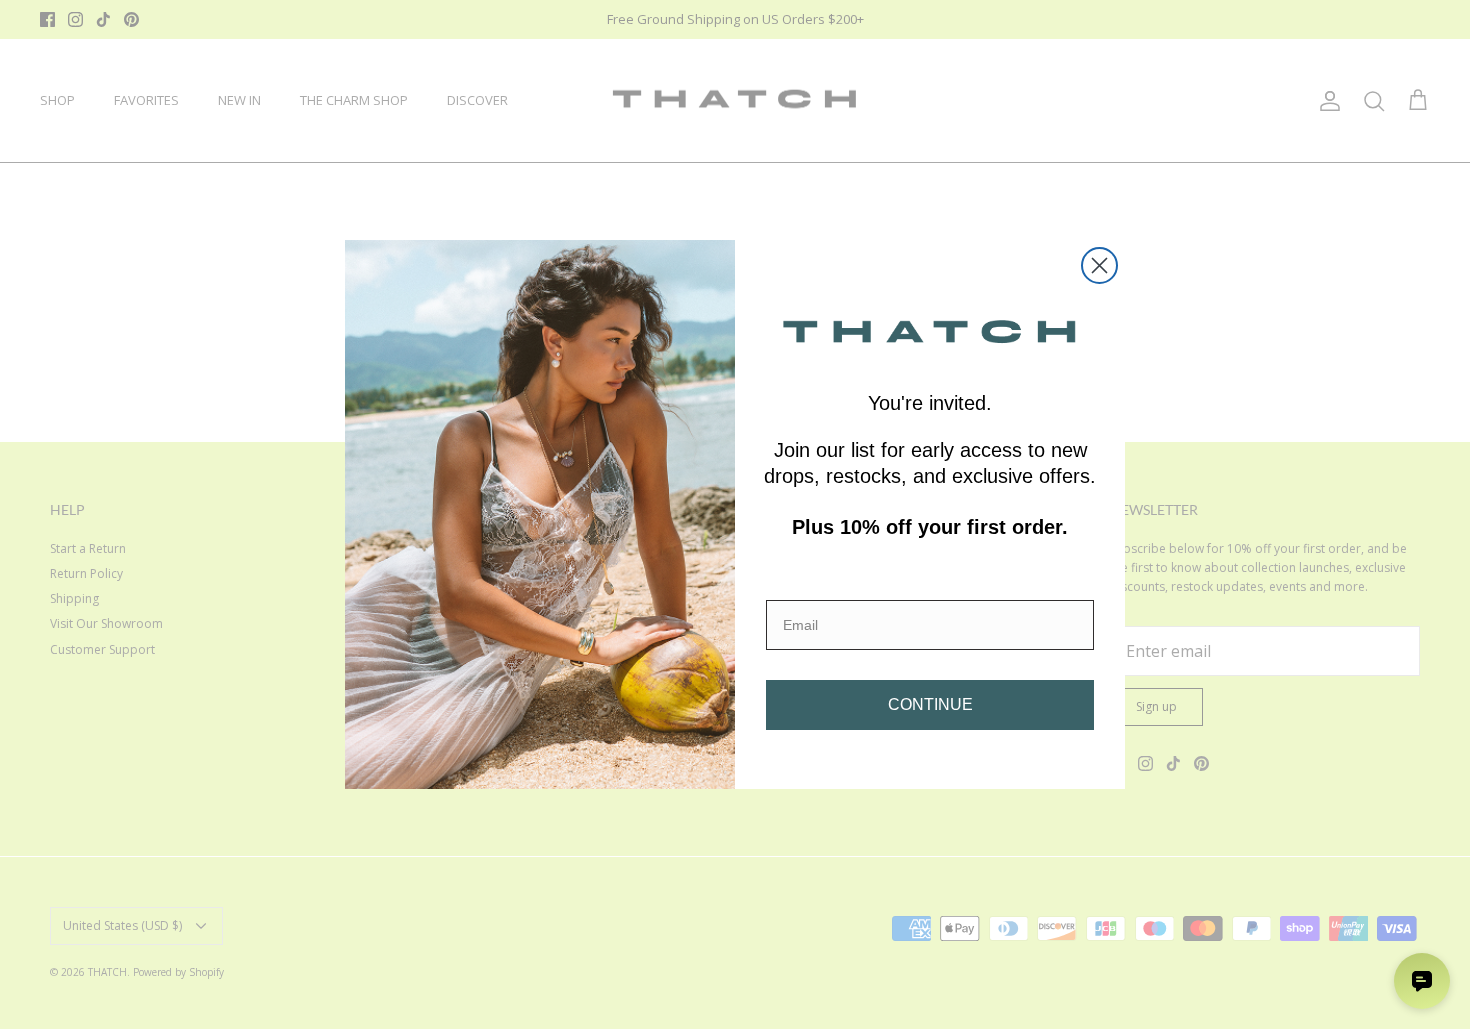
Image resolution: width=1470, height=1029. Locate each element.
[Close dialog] (1099, 265)
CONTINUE (930, 704)
